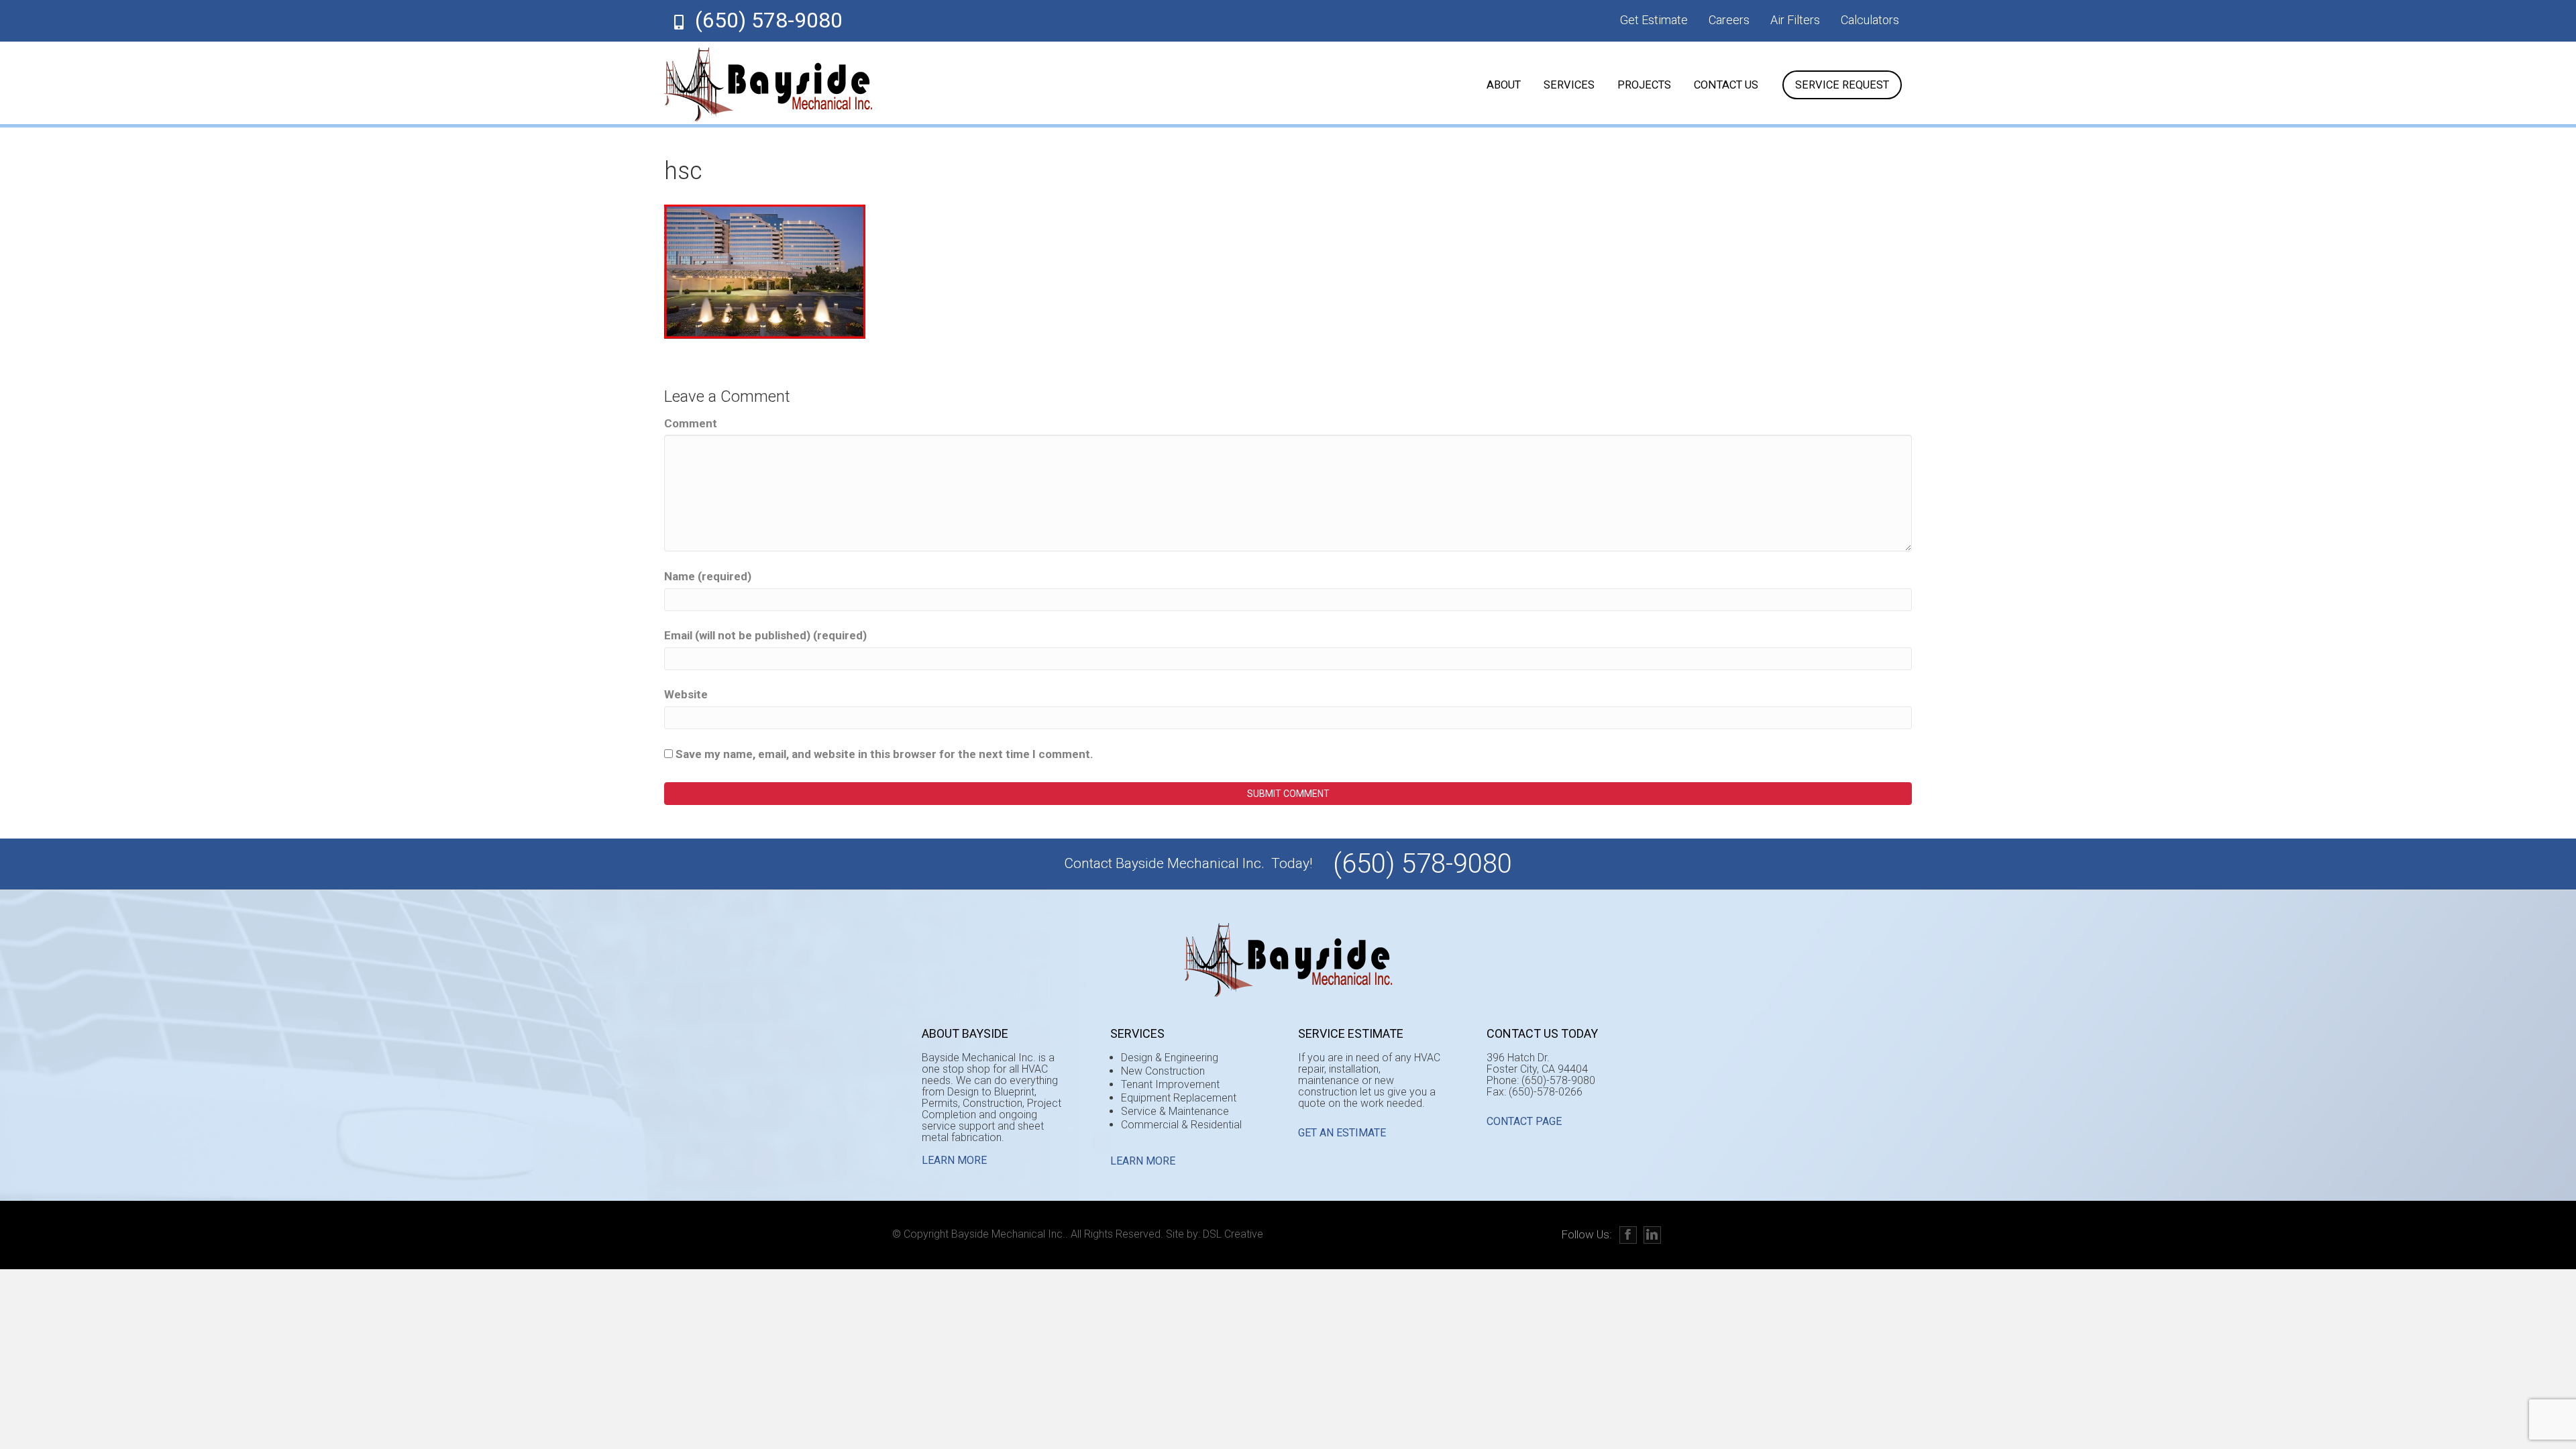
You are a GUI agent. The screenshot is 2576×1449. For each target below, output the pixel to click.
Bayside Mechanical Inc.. (1010, 1234)
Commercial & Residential (1181, 1125)
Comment (691, 423)
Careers (1729, 20)
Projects (1644, 85)
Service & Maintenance (1175, 1111)
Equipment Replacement (1179, 1098)
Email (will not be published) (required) (765, 635)
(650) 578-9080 (769, 20)
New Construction (1163, 1071)
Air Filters (1795, 20)
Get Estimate (1654, 20)
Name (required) (708, 576)
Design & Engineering (1170, 1058)
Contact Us (1726, 85)
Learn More (954, 1160)
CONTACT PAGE (1524, 1121)
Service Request (1842, 85)
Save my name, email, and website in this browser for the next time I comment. (884, 754)
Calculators (1870, 20)
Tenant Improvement (1170, 1084)
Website (686, 694)
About (1504, 85)
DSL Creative (1233, 1234)
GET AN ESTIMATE (1342, 1133)
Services (1569, 85)
